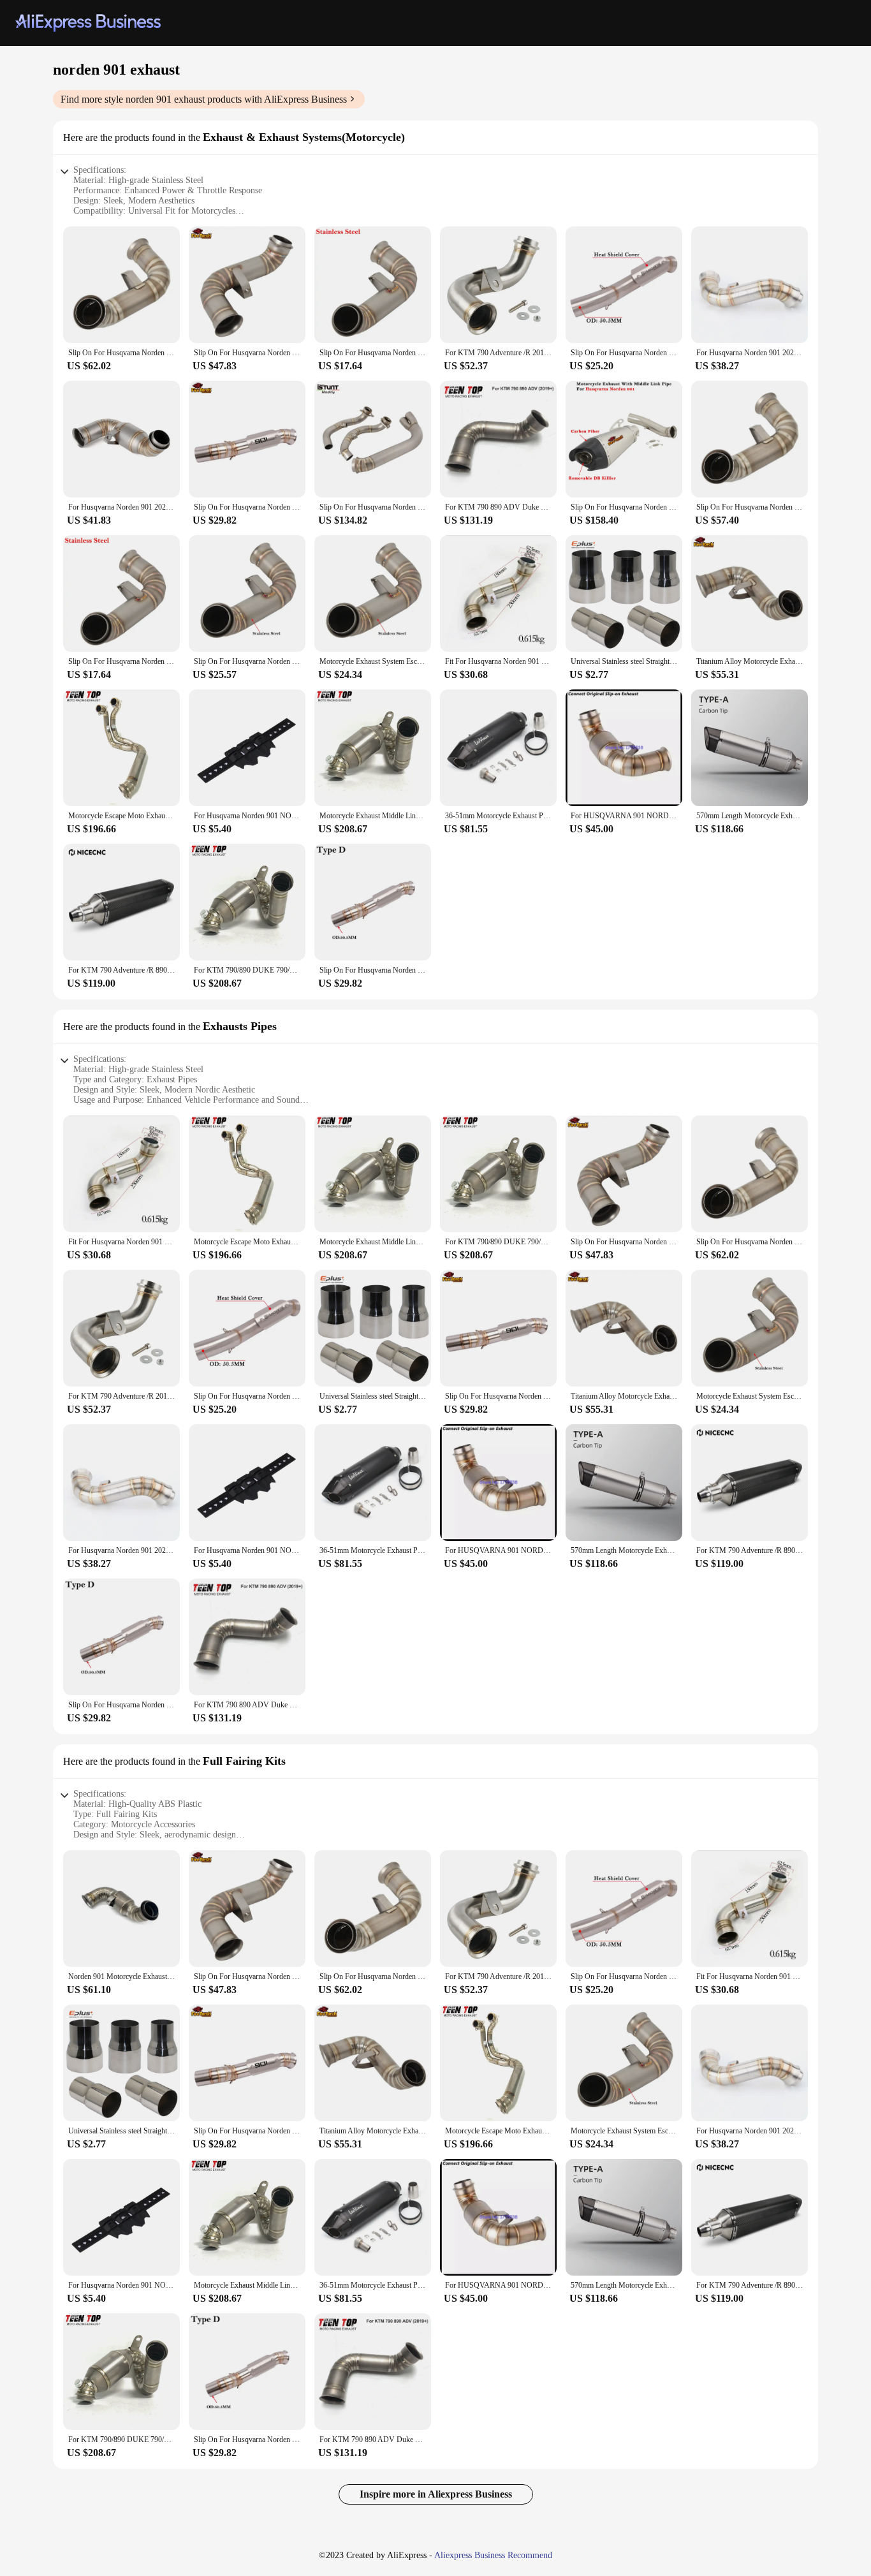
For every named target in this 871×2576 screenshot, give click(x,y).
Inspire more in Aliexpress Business (436, 2494)
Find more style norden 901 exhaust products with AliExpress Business (204, 99)
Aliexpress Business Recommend (493, 2555)
